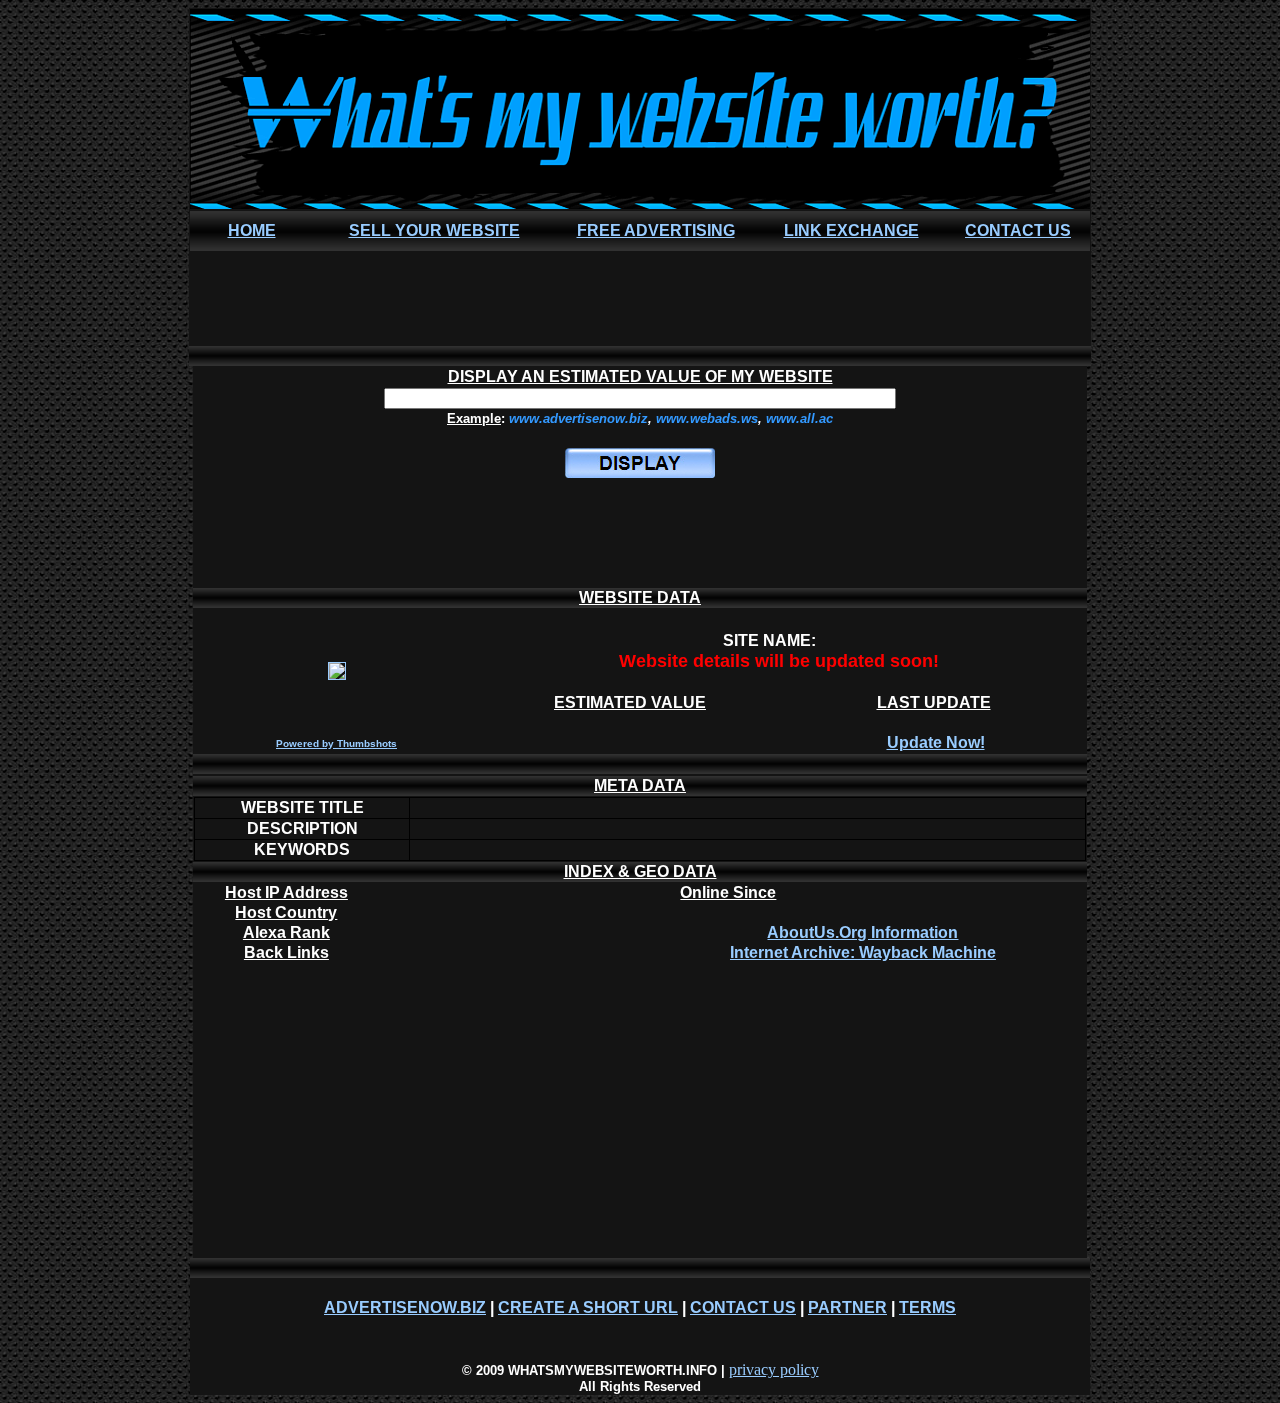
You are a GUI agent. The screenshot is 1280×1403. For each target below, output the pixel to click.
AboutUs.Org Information (862, 932)
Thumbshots (367, 743)
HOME (252, 230)
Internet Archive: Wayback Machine (863, 952)
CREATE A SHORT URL (588, 1307)
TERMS (927, 1307)
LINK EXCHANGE (851, 230)
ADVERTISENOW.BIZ (405, 1307)
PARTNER (847, 1307)
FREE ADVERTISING (656, 230)
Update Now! (936, 742)
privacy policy (774, 1369)
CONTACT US (1018, 230)
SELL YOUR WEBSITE (434, 230)
